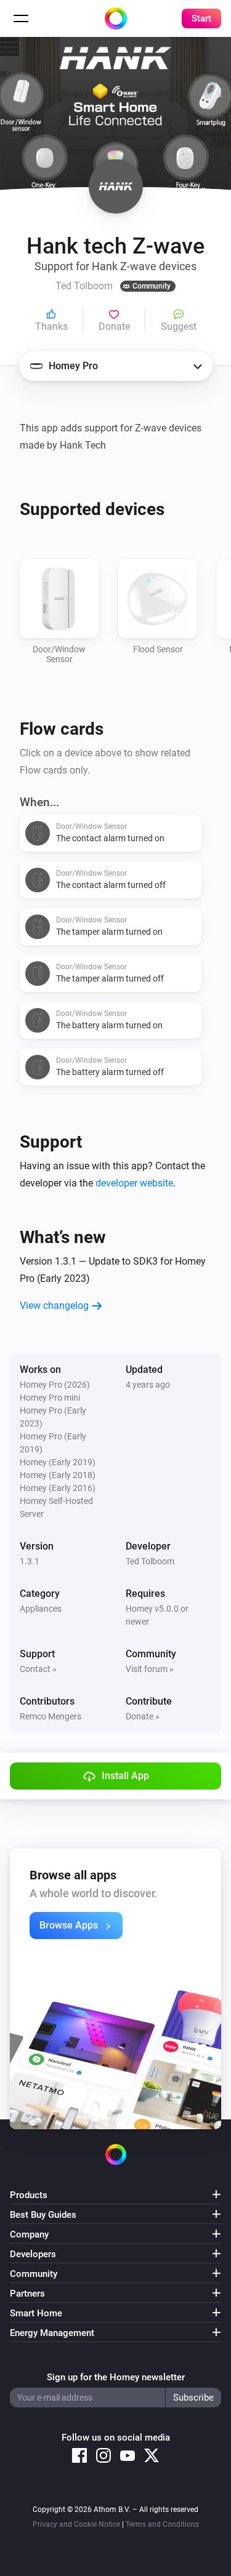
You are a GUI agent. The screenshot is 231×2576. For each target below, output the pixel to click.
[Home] (116, 18)
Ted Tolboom (150, 1561)
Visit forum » (150, 1669)
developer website (134, 1183)
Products (29, 2195)
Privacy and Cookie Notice (76, 2524)
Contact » (38, 1669)
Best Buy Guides (43, 2215)
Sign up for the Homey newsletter (116, 2377)
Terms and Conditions (162, 2524)
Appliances (41, 1609)
